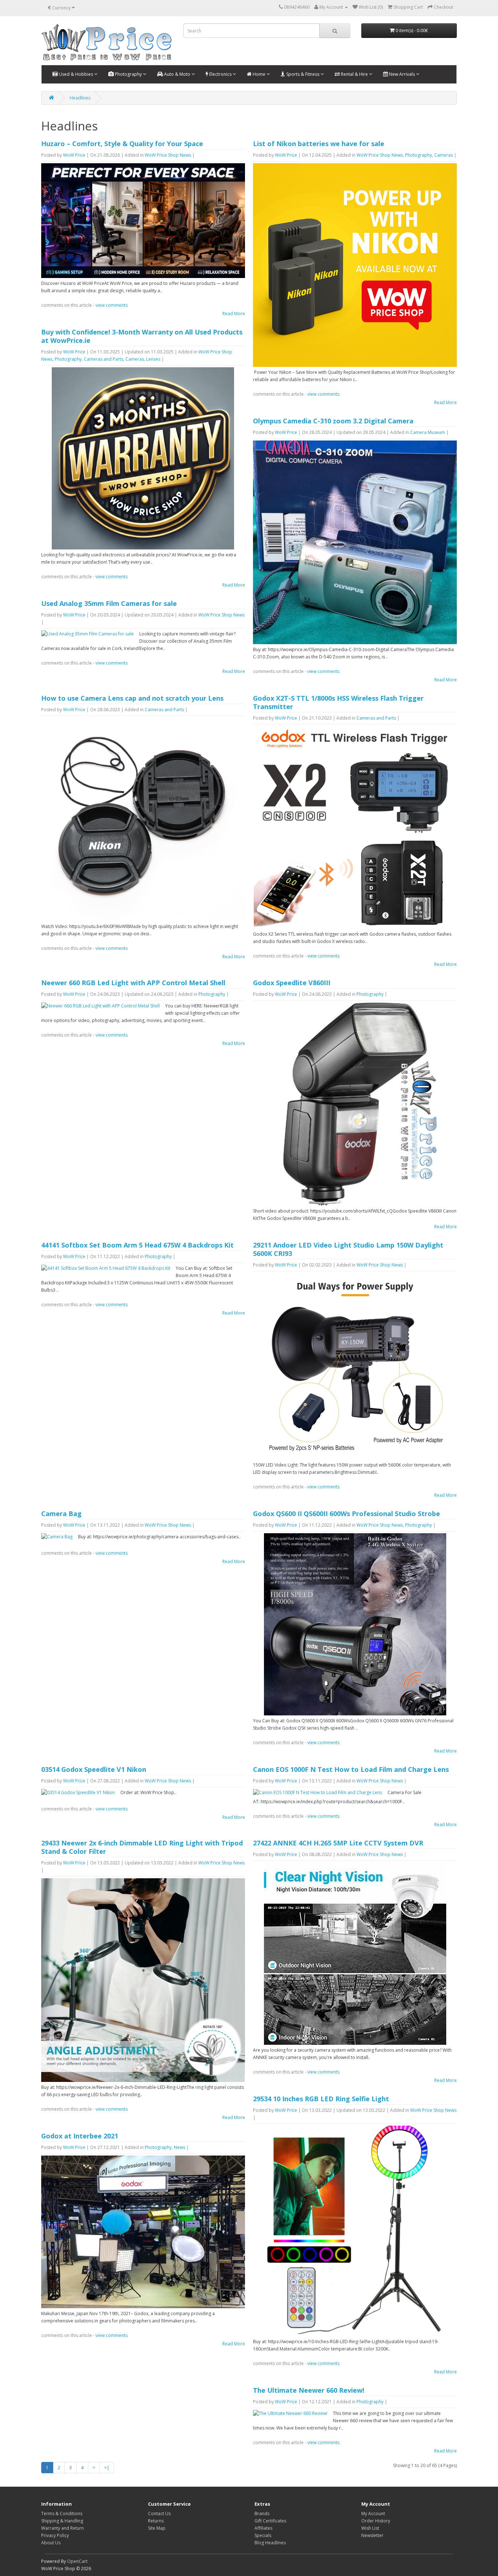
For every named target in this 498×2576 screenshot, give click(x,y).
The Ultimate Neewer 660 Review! (309, 2390)
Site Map (157, 2528)
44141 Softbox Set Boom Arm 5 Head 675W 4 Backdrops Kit (137, 1245)
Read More (234, 314)
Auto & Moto (177, 74)
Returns (156, 2521)
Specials (263, 2535)
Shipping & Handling (62, 2521)
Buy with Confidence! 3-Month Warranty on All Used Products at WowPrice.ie (142, 336)
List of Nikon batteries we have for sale (319, 144)
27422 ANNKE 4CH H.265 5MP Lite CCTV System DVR (338, 1843)
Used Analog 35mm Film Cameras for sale (109, 603)
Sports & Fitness (303, 74)
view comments (112, 305)
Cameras (443, 155)
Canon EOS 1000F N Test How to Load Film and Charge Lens (351, 1769)
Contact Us (159, 2514)
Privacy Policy (55, 2535)
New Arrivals (402, 74)
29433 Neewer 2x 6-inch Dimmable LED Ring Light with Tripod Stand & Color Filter (142, 1847)
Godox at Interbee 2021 (80, 2136)
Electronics (220, 74)
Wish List (370, 2528)
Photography (128, 74)
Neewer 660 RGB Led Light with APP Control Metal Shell (133, 983)
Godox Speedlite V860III (292, 983)
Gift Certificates (270, 2521)
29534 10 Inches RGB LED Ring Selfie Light (321, 2099)
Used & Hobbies (76, 74)
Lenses (153, 359)
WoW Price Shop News (168, 155)
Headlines (80, 98)
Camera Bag (61, 1514)
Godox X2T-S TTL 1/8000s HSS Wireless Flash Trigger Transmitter (338, 702)
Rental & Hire (354, 74)
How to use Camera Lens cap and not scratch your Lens (132, 698)
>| (107, 2468)
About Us (51, 2543)
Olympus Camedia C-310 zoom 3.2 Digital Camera (333, 421)
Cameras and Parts (104, 359)
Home (259, 74)
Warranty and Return (63, 2528)
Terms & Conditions (62, 2514)
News (180, 2147)
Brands (262, 2514)
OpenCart (77, 2561)
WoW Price (74, 155)
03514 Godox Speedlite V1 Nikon (94, 1769)
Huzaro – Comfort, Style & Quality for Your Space (122, 144)
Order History (376, 2521)
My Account (373, 2514)
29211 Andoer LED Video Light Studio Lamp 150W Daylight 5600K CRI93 (348, 1249)
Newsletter (372, 2535)
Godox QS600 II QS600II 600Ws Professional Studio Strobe (347, 1514)
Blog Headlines (270, 2543)
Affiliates (263, 2528)
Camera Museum (428, 432)
